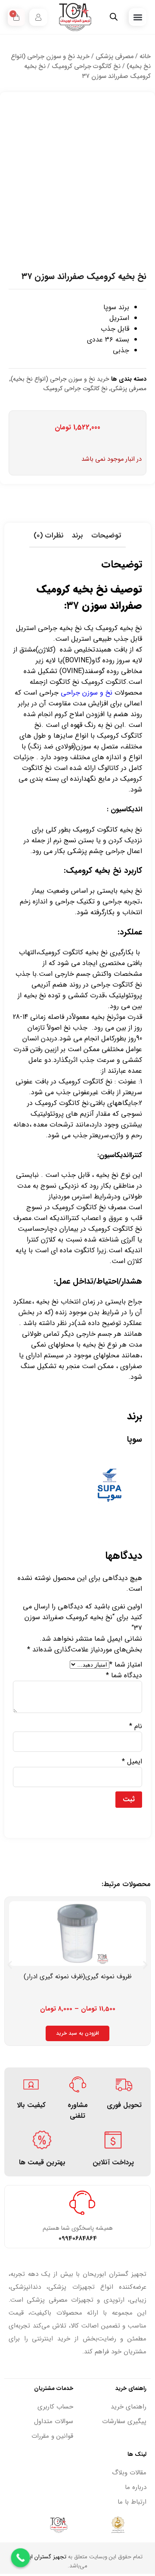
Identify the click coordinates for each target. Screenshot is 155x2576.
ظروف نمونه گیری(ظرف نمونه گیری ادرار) (78, 1977)
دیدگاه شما (124, 1675)
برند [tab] (77, 535)
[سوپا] (110, 1516)
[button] (138, 17)
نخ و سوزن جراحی (88, 693)
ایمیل (132, 1761)
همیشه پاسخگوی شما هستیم (78, 2228)
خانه (145, 57)
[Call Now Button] (21, 2558)
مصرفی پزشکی (115, 57)
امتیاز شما (126, 1665)
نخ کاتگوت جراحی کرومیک (86, 67)
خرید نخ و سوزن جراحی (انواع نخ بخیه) (60, 379)
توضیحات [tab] (106, 535)
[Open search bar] (114, 17)
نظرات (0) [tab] (48, 535)
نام (136, 1726)
